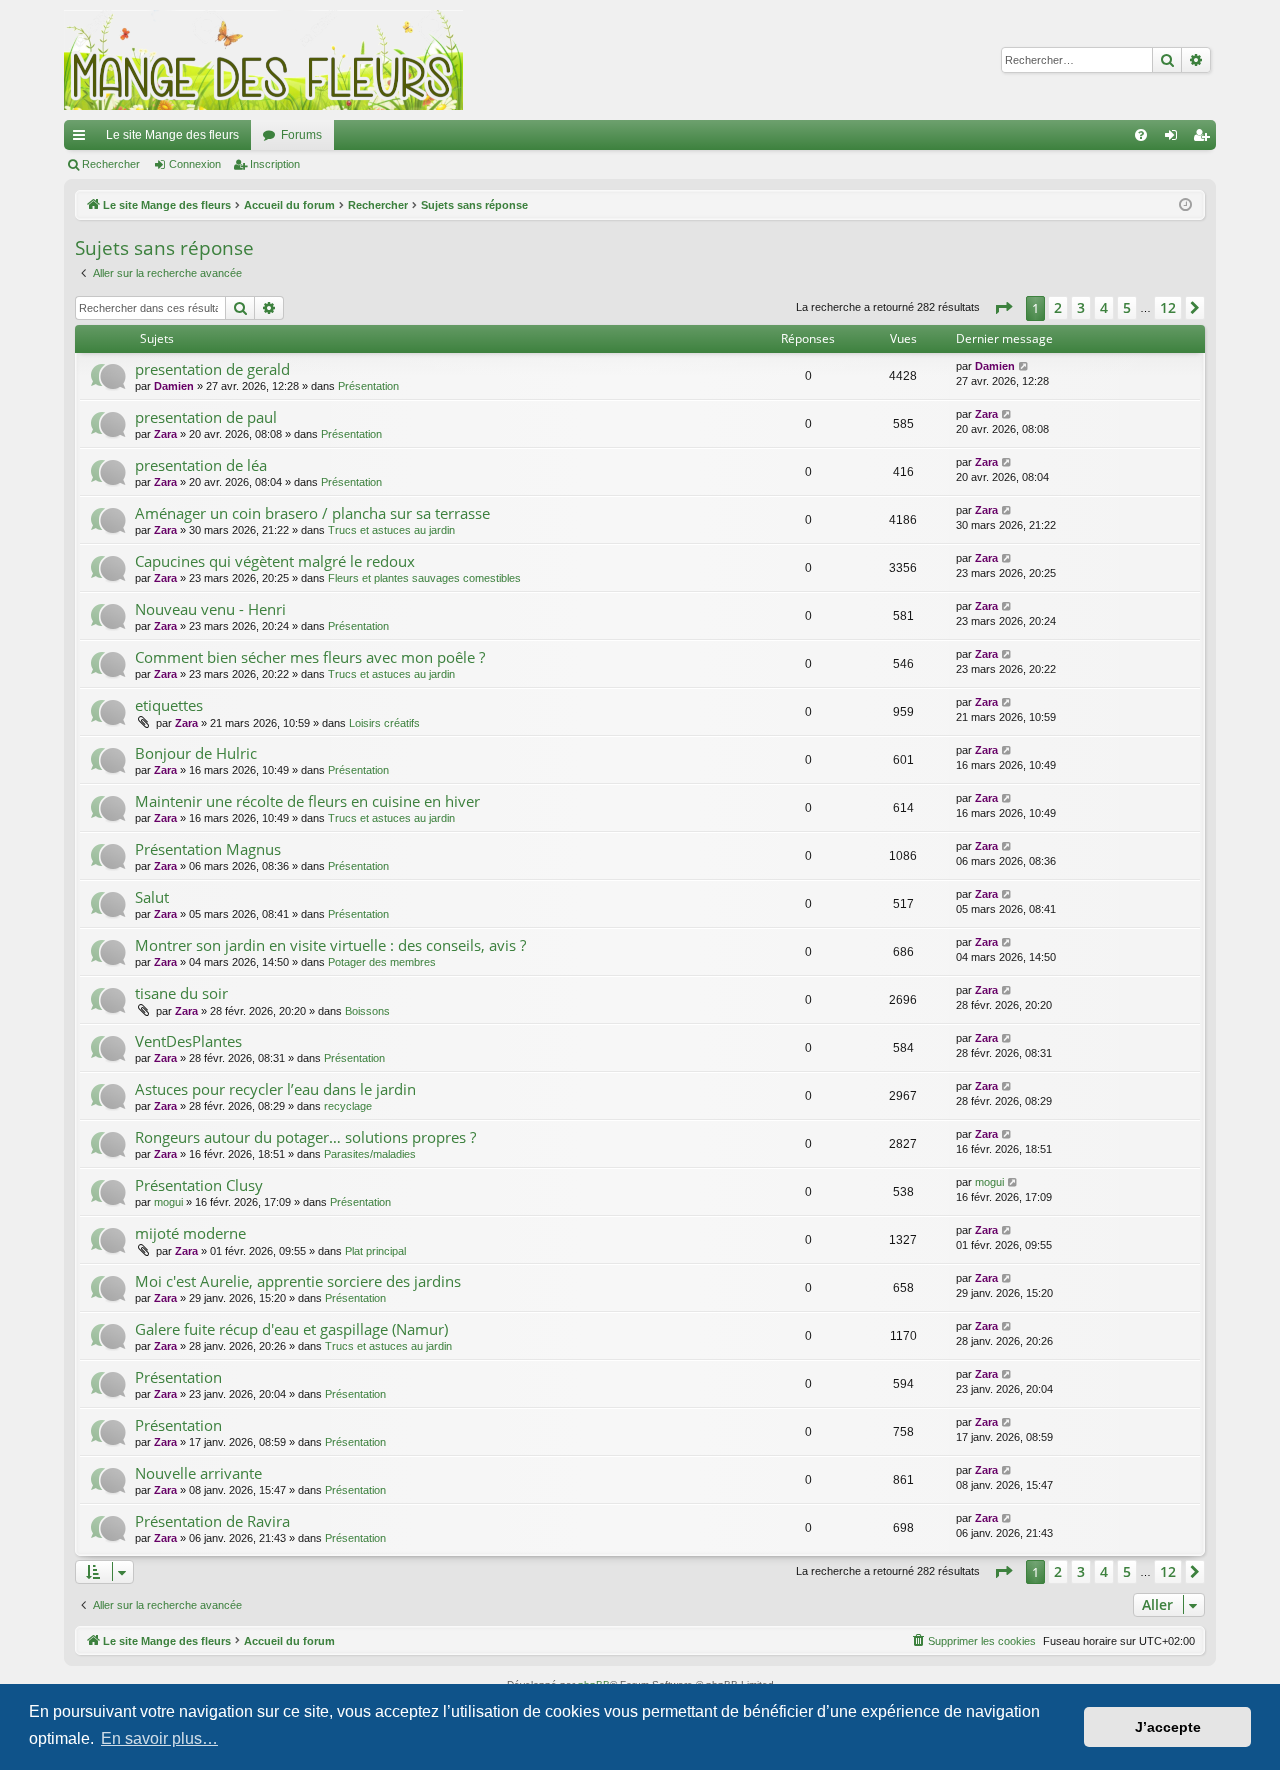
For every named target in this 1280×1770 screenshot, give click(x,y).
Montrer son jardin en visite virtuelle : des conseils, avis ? (330, 945)
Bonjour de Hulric (196, 753)
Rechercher (111, 164)
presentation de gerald (212, 369)
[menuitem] (1141, 135)
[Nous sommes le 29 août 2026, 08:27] (1185, 205)
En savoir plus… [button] (159, 1738)
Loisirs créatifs (384, 723)
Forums (301, 135)
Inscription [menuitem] (1205, 139)
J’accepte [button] (1168, 1727)
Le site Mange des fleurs (172, 135)
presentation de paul (206, 417)
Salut (152, 897)
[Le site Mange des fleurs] (264, 60)
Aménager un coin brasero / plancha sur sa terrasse (312, 513)
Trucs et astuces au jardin (391, 530)
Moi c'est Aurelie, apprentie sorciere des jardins (298, 1281)
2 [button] (1058, 307)
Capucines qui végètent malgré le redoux (275, 561)
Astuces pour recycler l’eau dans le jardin (275, 1089)
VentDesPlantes (188, 1041)
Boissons (367, 1011)
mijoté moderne (190, 1233)
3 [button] (1081, 307)
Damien (174, 386)
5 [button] (1127, 307)
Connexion (195, 164)
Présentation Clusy (199, 1185)
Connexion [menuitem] (1175, 139)
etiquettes (169, 705)
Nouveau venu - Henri (210, 609)
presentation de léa (201, 465)
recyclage (348, 1106)
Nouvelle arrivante (198, 1473)
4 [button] (1104, 307)
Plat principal (375, 1251)
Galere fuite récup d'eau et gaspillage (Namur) (291, 1329)
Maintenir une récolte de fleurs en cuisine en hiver (307, 801)
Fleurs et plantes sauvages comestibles (424, 578)
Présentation (368, 386)
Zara (165, 434)
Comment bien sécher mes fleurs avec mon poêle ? (310, 657)
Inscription (275, 164)
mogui (168, 1202)
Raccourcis (83, 139)
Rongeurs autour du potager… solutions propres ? (305, 1137)
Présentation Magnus (208, 849)
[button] (1003, 308)
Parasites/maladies (370, 1154)
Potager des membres (382, 962)
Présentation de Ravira (212, 1521)
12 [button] (1168, 307)
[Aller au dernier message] (1024, 366)
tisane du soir (181, 993)
